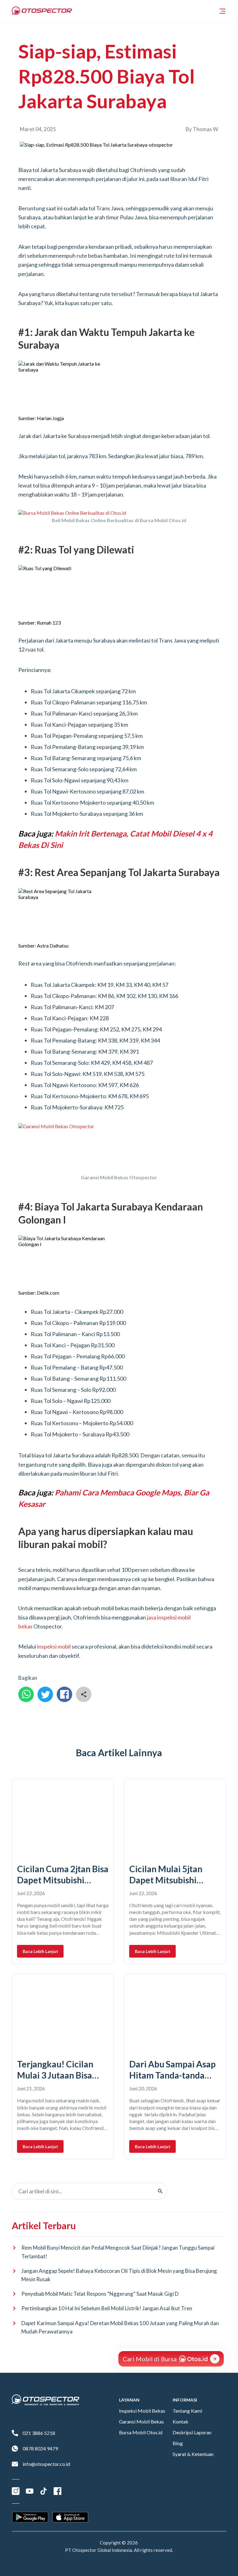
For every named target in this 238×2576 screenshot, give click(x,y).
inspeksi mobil (54, 1646)
